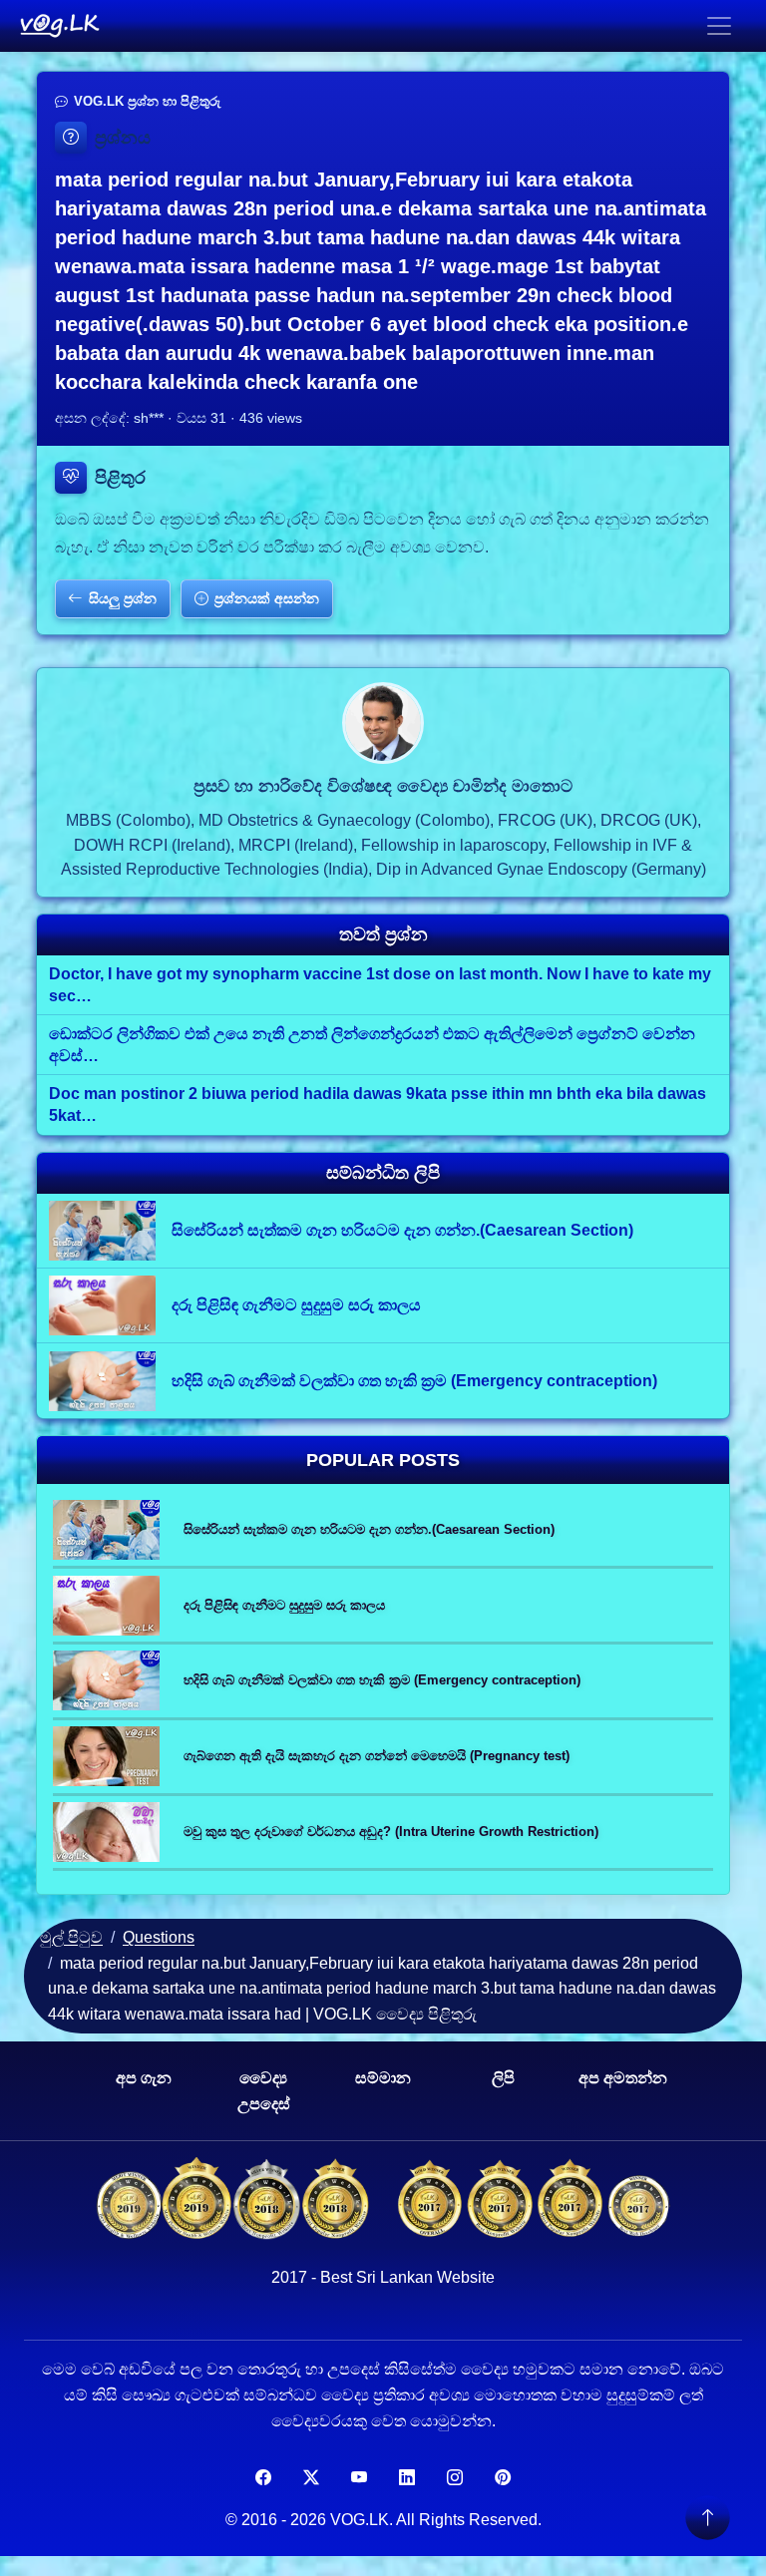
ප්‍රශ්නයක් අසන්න (267, 598)
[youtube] (359, 2478)
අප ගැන (144, 2078)
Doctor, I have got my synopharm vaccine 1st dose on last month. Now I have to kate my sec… (380, 985)
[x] (311, 2478)
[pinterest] (503, 2478)
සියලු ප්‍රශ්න (123, 598)
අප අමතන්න (623, 2078)
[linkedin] (407, 2478)
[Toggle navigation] (719, 26)
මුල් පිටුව (71, 1937)
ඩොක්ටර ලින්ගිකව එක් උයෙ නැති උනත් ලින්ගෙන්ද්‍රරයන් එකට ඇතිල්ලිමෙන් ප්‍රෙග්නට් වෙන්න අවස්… (372, 1045)
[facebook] (263, 2478)
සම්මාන (383, 2078)
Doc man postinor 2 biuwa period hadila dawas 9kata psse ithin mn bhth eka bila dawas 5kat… (378, 1104)
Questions (159, 1937)
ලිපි (503, 2078)
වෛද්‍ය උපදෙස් (264, 2091)
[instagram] (455, 2478)
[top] (707, 2517)
